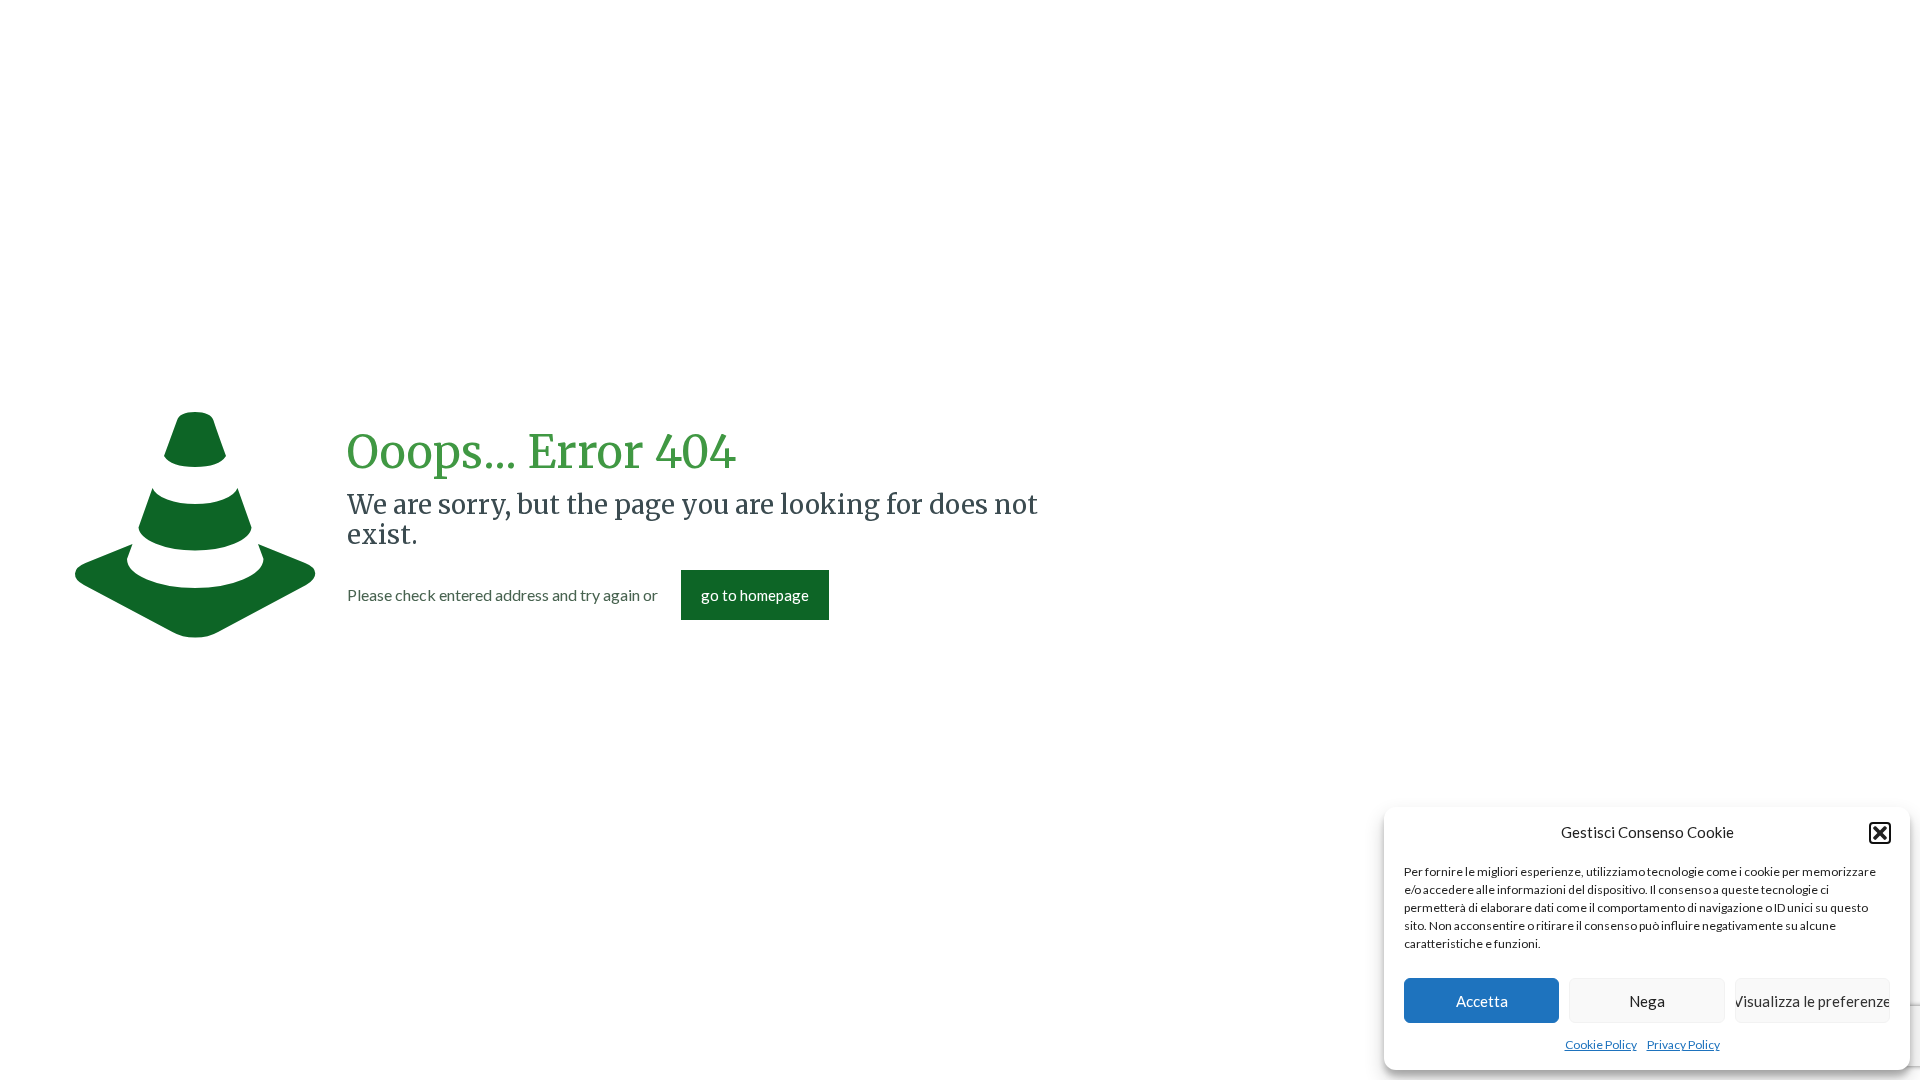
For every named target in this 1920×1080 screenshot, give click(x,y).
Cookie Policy (1601, 1044)
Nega (1647, 1001)
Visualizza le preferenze (1812, 1001)
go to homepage (755, 595)
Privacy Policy (1683, 1044)
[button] (1880, 833)
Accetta (1482, 1001)
